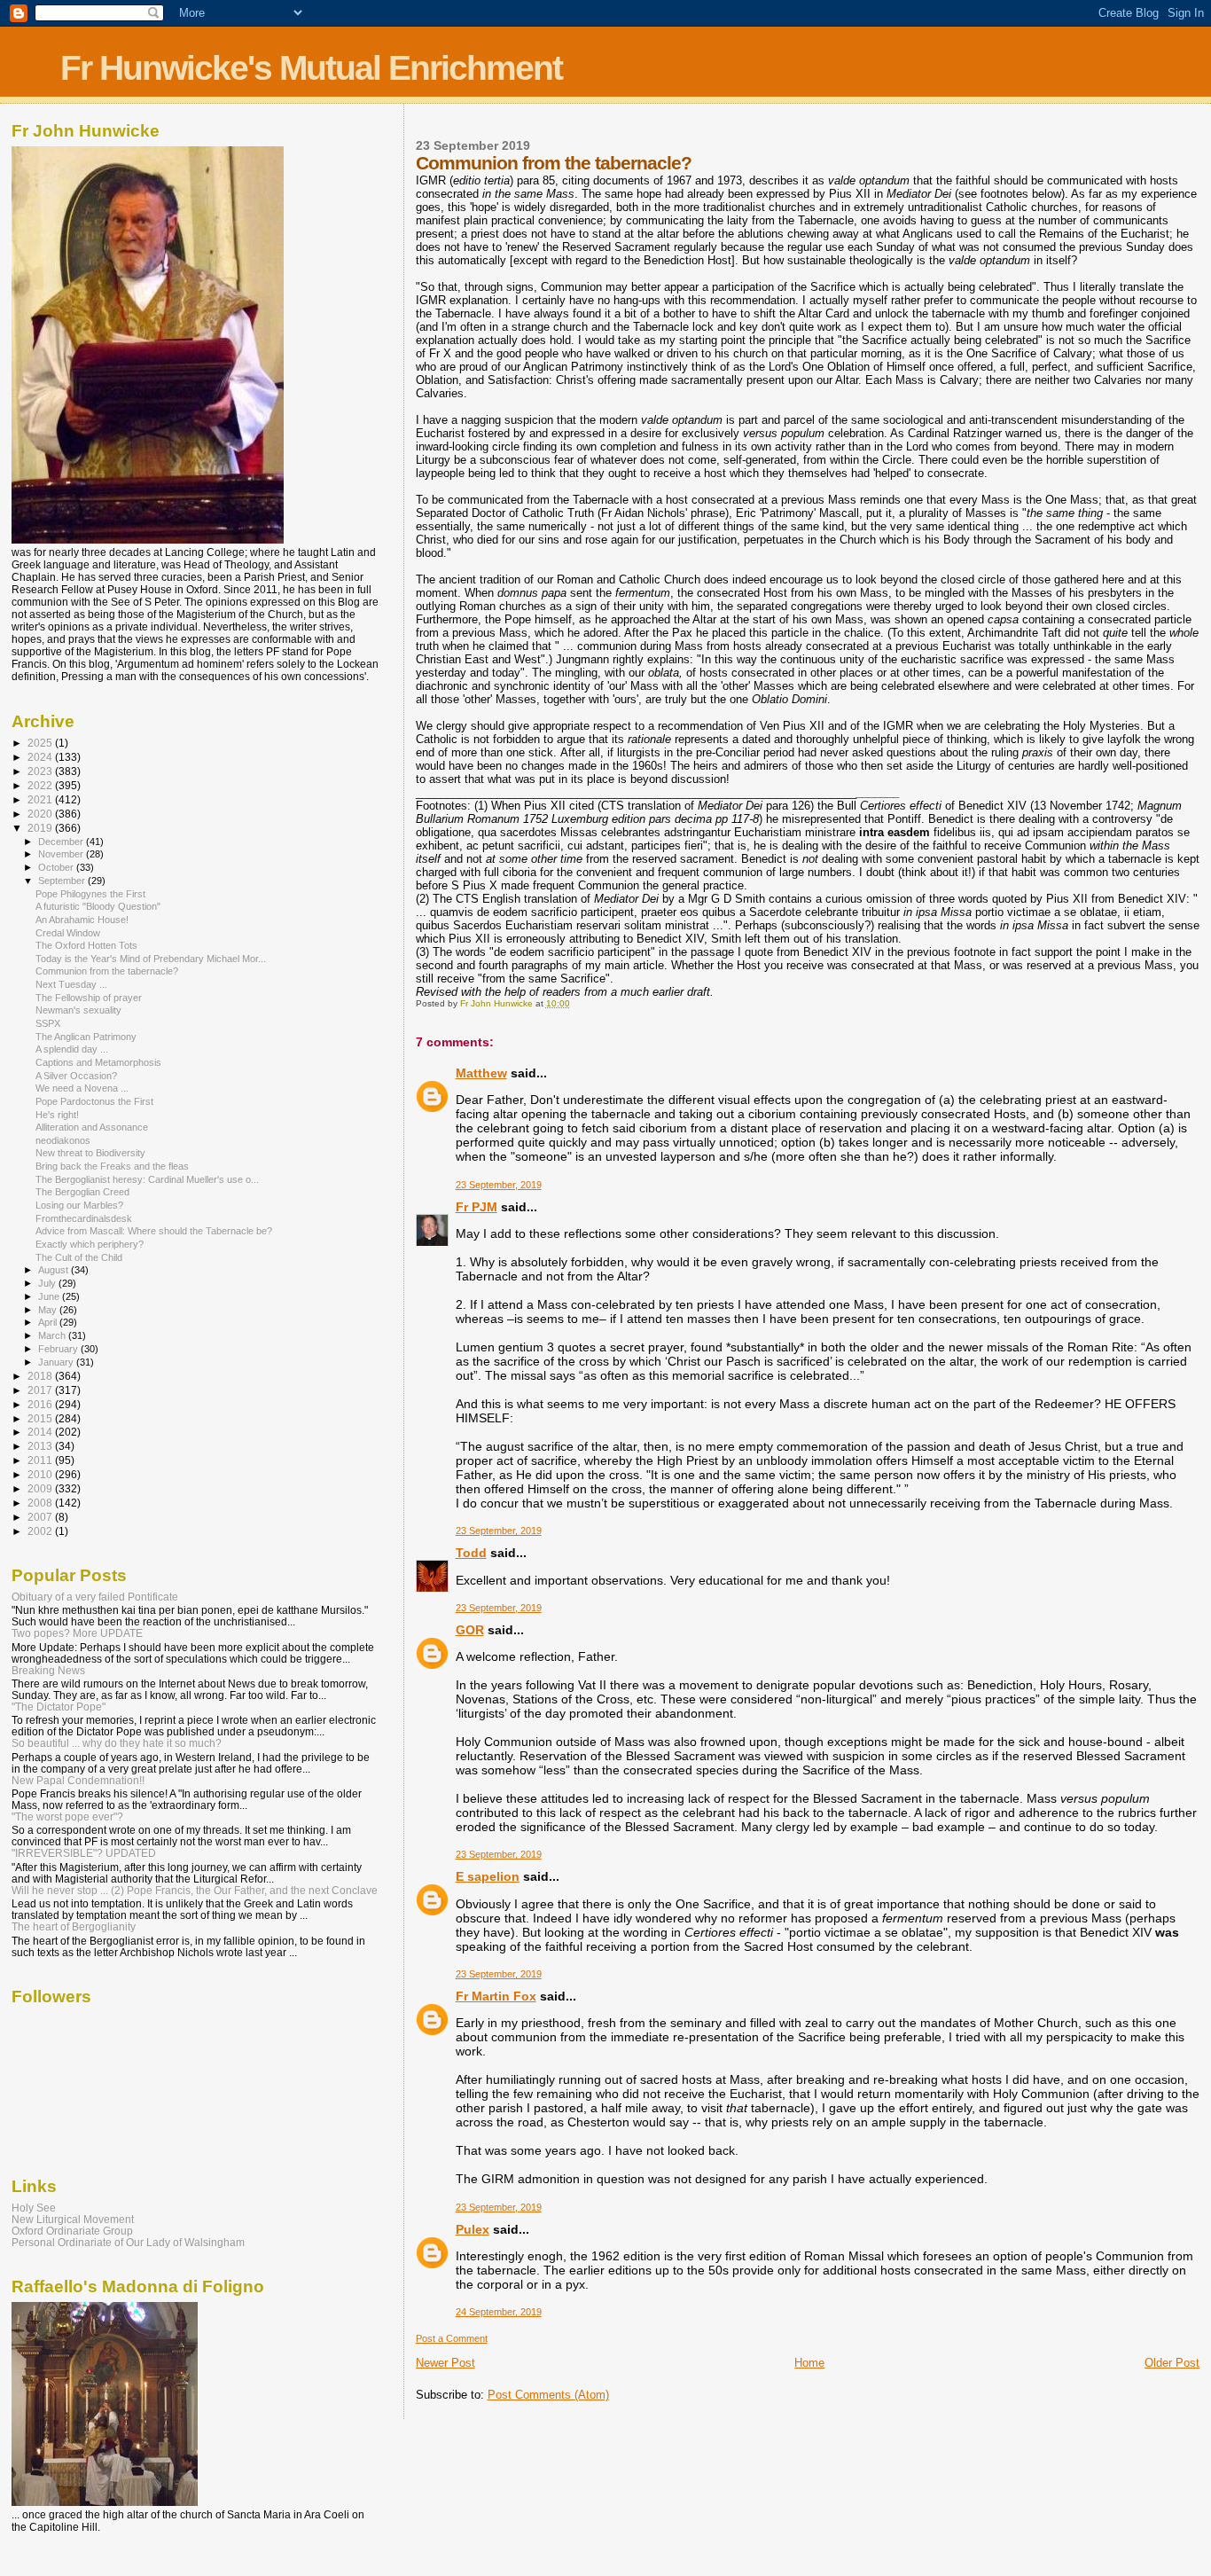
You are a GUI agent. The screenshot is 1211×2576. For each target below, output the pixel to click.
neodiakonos (63, 1140)
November (62, 854)
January (57, 1362)
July (48, 1283)
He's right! (57, 1115)
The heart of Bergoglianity (74, 1926)
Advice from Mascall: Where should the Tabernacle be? (154, 1231)
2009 (41, 1488)
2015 (41, 1418)
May (49, 1310)
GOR (470, 1630)
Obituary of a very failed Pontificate (95, 1597)
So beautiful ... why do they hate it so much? (117, 1743)
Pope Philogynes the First (90, 894)
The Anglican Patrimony (86, 1037)
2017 (41, 1390)
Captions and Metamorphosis (98, 1062)
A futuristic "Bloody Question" (98, 906)
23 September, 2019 (499, 1185)
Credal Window (68, 933)
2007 (41, 1517)
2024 (41, 757)
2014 (41, 1432)
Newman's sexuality (78, 1010)
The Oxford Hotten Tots (86, 945)
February (59, 1349)
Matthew (481, 1073)
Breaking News (48, 1670)
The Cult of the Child (79, 1257)
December (62, 842)
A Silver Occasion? (76, 1076)
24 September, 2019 (499, 2312)
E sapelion (488, 1876)
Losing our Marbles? (79, 1205)
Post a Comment (452, 2338)
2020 (41, 814)
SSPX (48, 1023)
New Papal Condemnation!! (78, 1780)
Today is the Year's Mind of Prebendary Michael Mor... (151, 959)
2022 (41, 785)
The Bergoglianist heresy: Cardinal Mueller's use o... (147, 1179)
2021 (41, 799)
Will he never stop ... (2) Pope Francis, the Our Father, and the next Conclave (195, 1890)
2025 (41, 743)
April (49, 1322)
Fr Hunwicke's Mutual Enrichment (311, 68)
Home (809, 2363)
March (53, 1335)
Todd (471, 1553)
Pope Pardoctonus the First (94, 1101)
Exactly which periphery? (90, 1244)
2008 (41, 1503)
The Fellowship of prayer (89, 998)
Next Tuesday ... (71, 984)
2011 (41, 1460)
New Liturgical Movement (73, 2219)
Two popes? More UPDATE (77, 1633)
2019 (41, 828)
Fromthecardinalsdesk (84, 1218)
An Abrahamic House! (82, 920)
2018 (41, 1376)
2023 (41, 771)
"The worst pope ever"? (67, 1817)
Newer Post (445, 2363)
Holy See (34, 2208)
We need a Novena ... (82, 1088)
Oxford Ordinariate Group (72, 2231)
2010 (41, 1474)
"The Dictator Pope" (59, 1707)
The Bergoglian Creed (82, 1192)
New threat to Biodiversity (90, 1153)
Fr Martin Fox (496, 1996)
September (63, 881)
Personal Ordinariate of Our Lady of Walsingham (128, 2242)
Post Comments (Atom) (548, 2395)
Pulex (473, 2229)
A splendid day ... (72, 1049)
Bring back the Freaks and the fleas (112, 1166)
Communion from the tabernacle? (107, 971)
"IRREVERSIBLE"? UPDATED (84, 1853)
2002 (41, 1531)
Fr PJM (477, 1207)
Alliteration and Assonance (92, 1127)
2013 (41, 1446)
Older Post (1172, 2363)
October (57, 867)
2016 (41, 1404)
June (50, 1296)
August (55, 1270)
